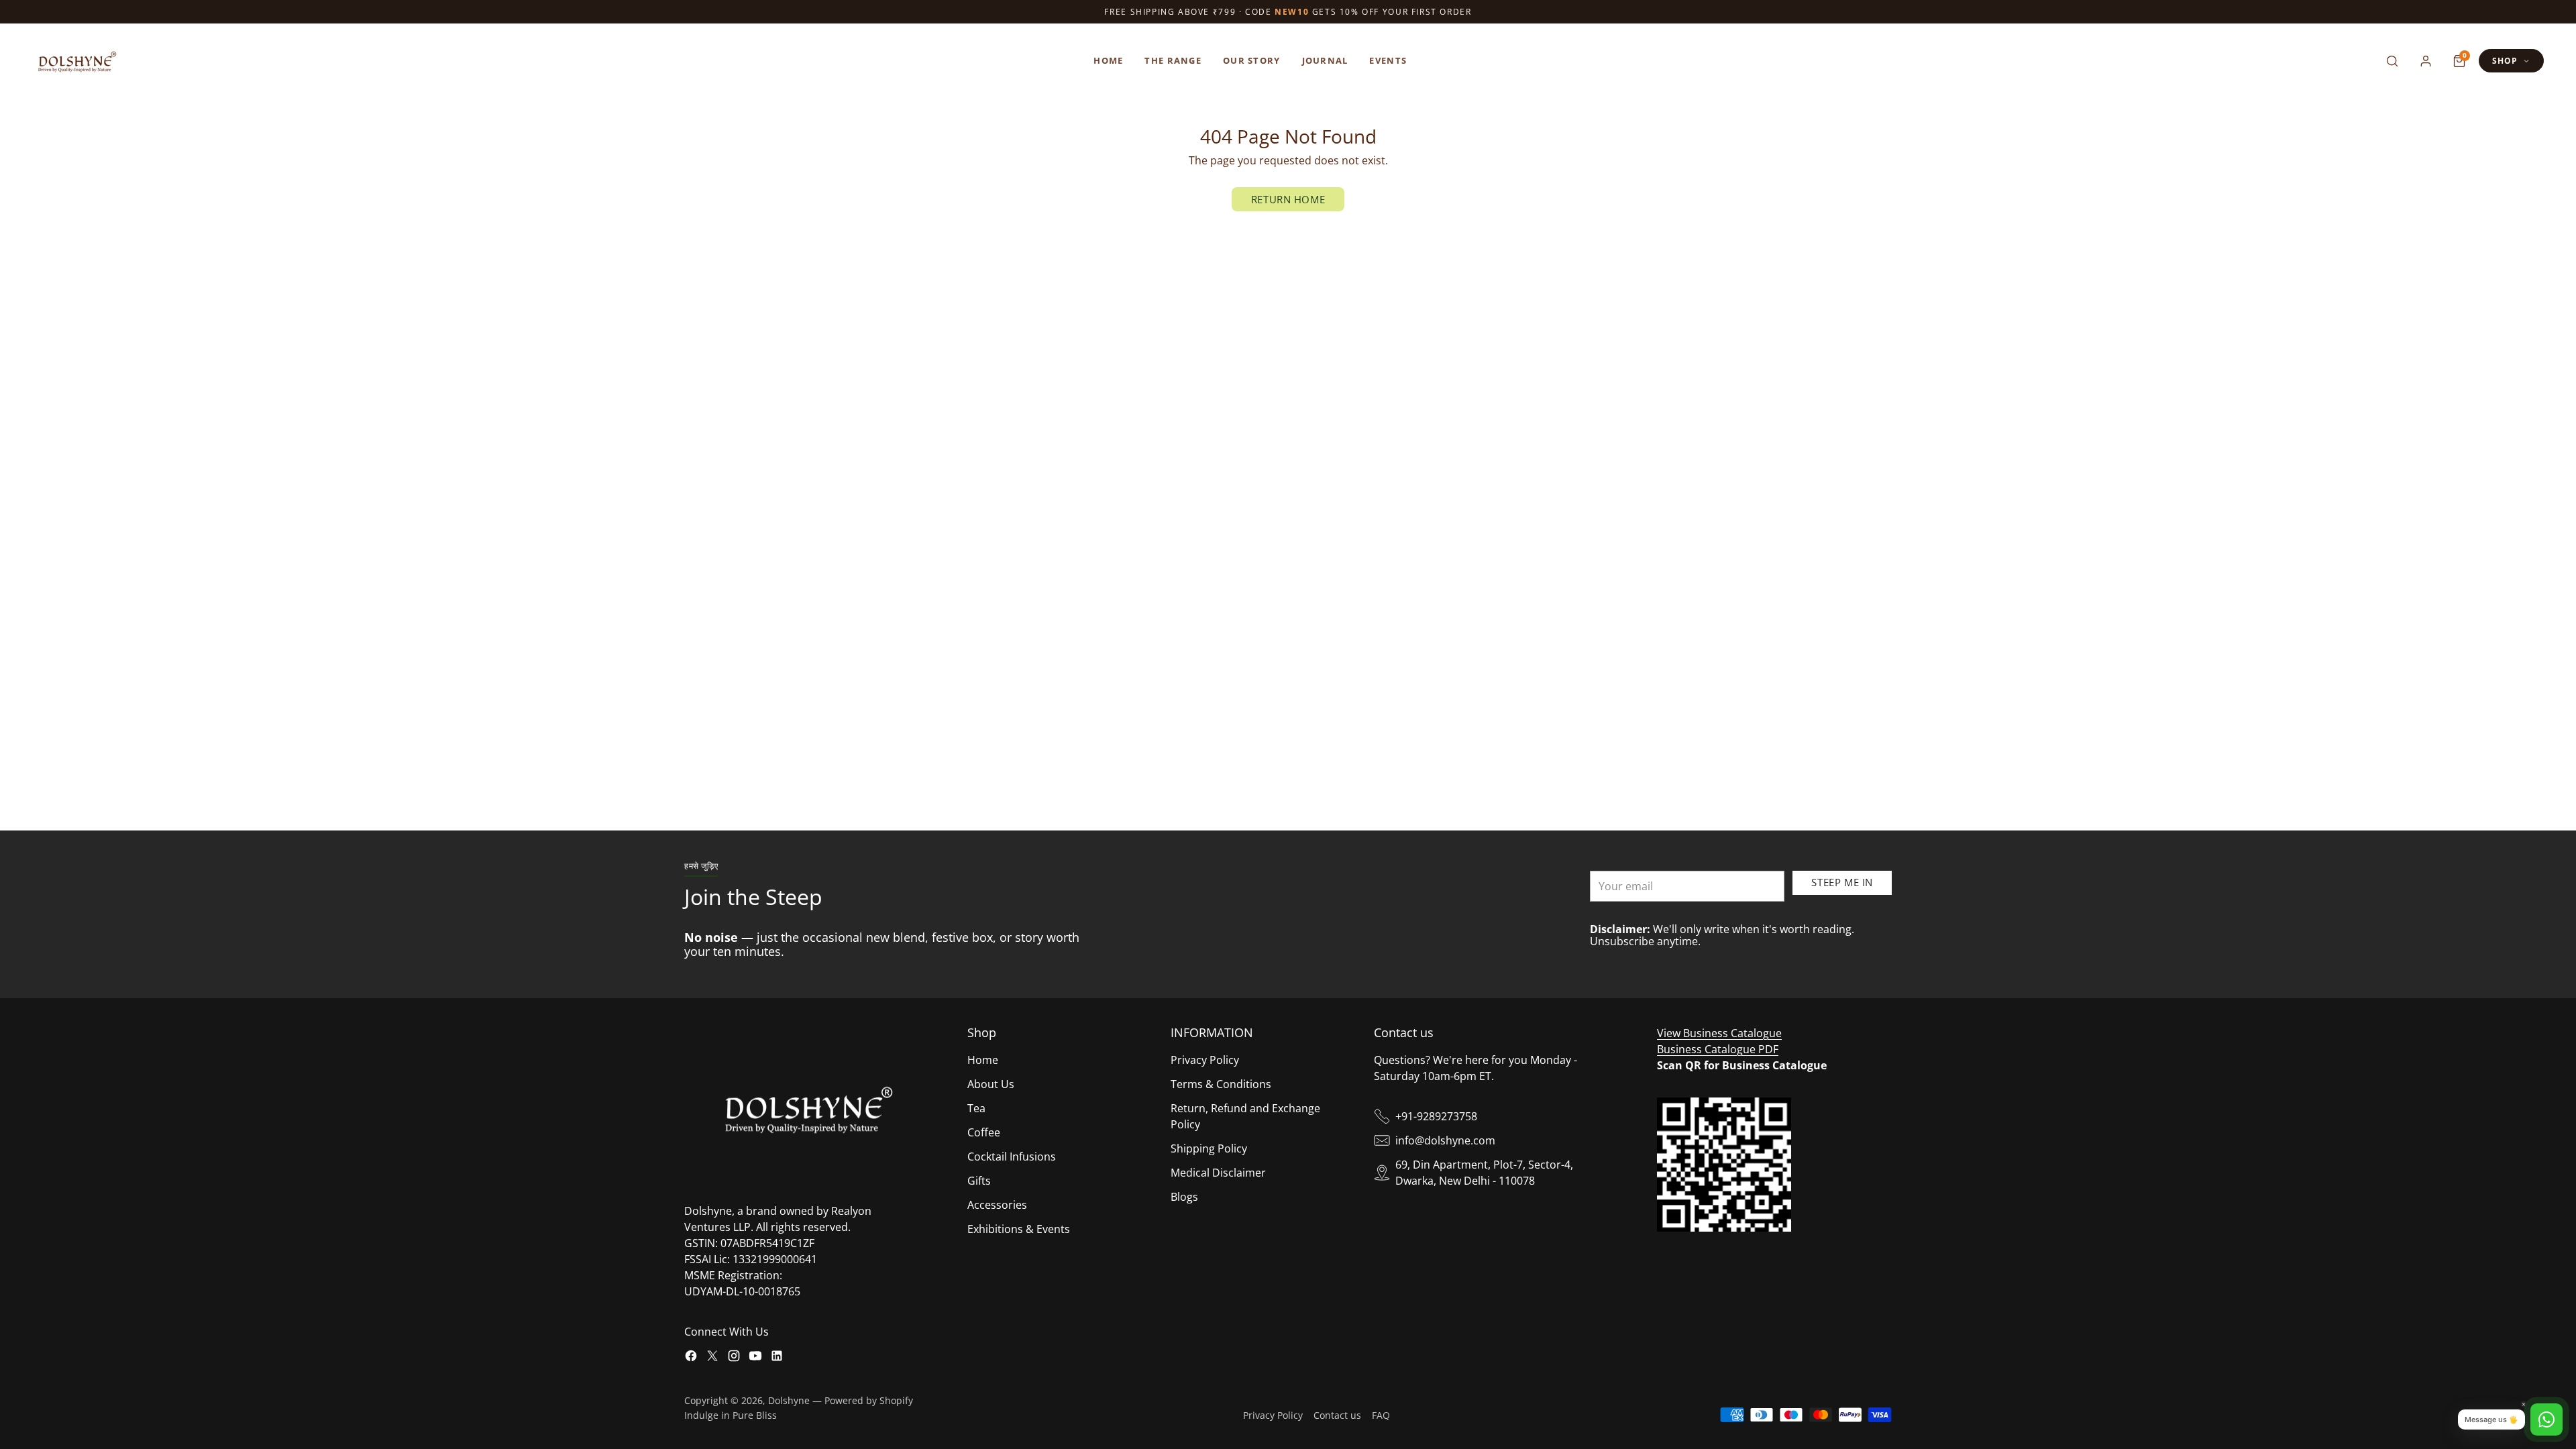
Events (1388, 60)
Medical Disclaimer (1218, 1173)
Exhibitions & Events (1019, 1229)
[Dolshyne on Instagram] (734, 1358)
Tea (976, 1108)
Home (1108, 60)
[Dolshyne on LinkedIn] (777, 1358)
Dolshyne (789, 1400)
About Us (991, 1084)
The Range (1173, 60)
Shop (2505, 61)
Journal (1325, 60)
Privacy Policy (1205, 1060)
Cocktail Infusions (1012, 1157)
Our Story (1252, 60)
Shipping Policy (1209, 1148)
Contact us (1337, 1415)
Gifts (979, 1181)
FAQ (1381, 1415)
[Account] (2426, 61)
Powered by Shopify (869, 1400)
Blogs (1184, 1197)
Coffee (984, 1132)
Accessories (997, 1205)
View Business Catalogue (1719, 1033)
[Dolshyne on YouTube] (755, 1358)
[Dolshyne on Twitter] (712, 1358)
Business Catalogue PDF (1718, 1049)
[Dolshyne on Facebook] (691, 1358)
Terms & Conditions (1221, 1084)
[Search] (2392, 61)
